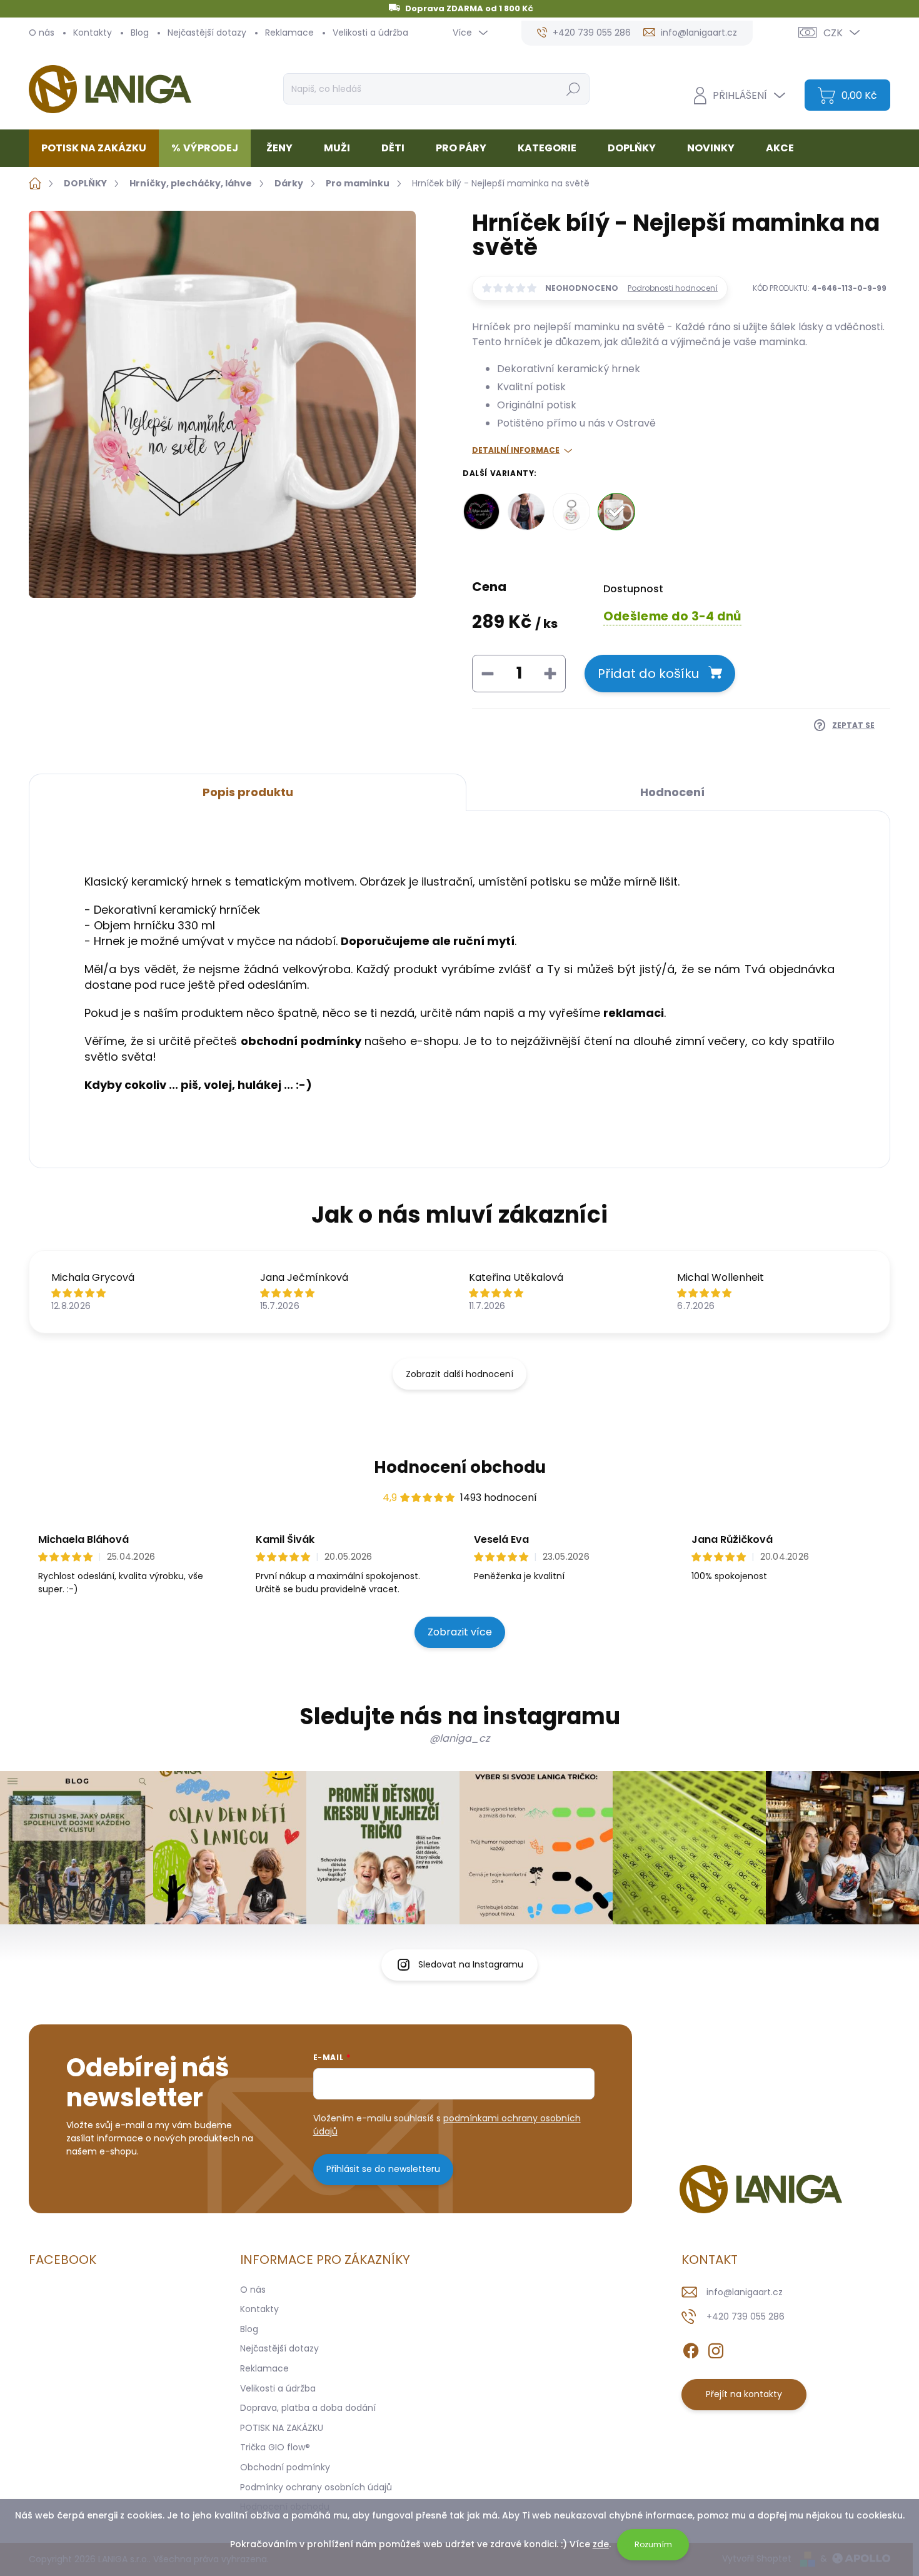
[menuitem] (98, 148)
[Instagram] (716, 2348)
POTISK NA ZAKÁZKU (282, 2428)
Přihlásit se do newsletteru (383, 2169)
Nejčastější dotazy (207, 33)
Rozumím (653, 2544)
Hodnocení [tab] (672, 792)
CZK (833, 33)
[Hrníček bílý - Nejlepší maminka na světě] (616, 512)
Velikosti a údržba (370, 33)
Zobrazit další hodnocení (459, 1374)
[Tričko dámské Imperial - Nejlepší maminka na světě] (526, 512)
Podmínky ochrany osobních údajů (316, 2487)
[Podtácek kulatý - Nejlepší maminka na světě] (481, 512)
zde (601, 2544)
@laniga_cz (459, 1738)
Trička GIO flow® (275, 2447)
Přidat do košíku (648, 674)
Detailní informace (516, 450)
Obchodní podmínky (285, 2467)
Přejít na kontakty (744, 2394)
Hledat (573, 89)
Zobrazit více (460, 1632)
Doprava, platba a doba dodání (308, 2408)
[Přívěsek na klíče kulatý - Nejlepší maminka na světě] (571, 512)
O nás (42, 33)
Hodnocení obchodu (460, 1467)
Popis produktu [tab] (248, 792)
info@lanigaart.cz (745, 2292)
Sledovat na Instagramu (471, 1964)
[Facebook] (691, 2348)
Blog (140, 33)
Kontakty (93, 33)
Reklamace (289, 33)
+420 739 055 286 (746, 2316)
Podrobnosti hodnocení (673, 288)
